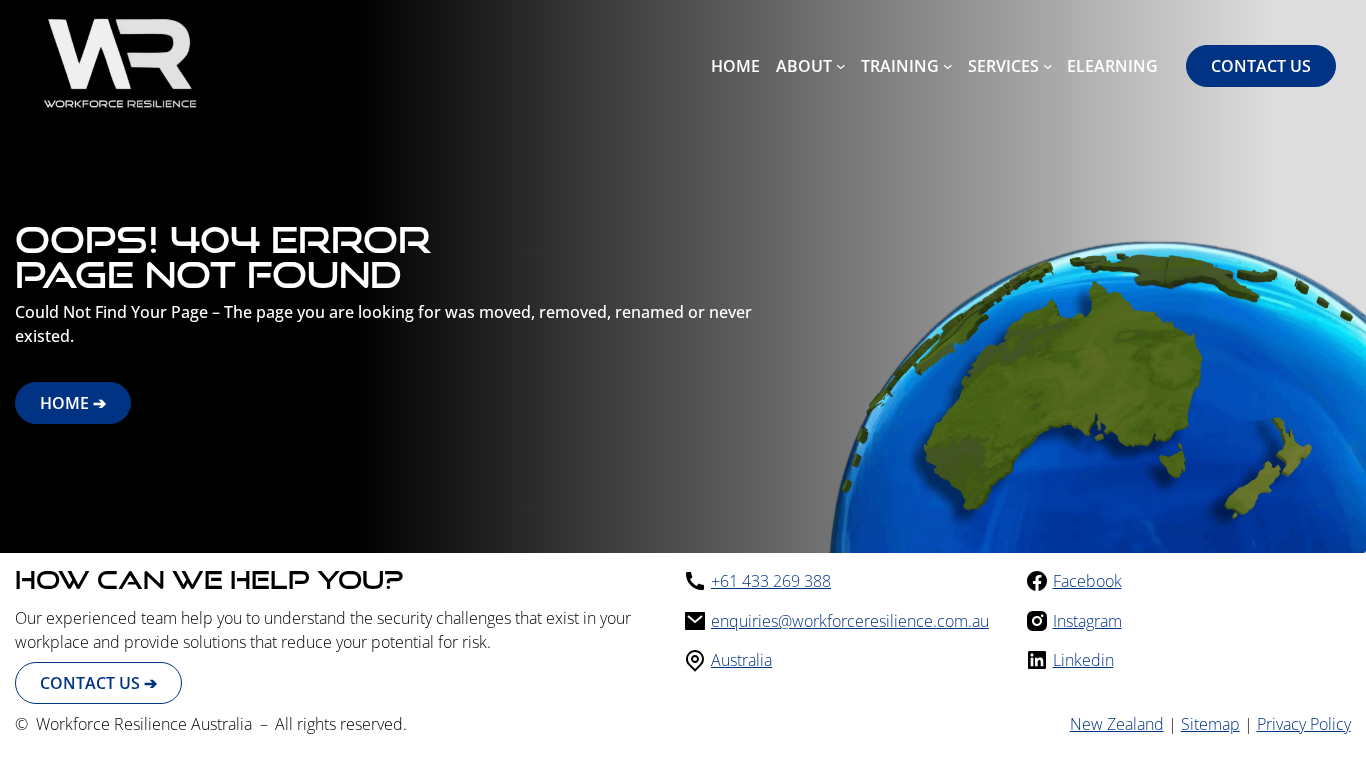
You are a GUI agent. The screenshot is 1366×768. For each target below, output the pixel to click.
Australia (741, 660)
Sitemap (1210, 724)
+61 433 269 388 (771, 581)
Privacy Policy (1304, 724)
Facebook (1087, 581)
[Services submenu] (1048, 66)
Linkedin (1083, 660)
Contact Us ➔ (98, 683)
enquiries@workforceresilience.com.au (850, 621)
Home (735, 66)
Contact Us (1261, 66)
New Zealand (1117, 724)
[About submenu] (841, 66)
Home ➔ (73, 403)
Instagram (1087, 621)
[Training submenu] (948, 66)
